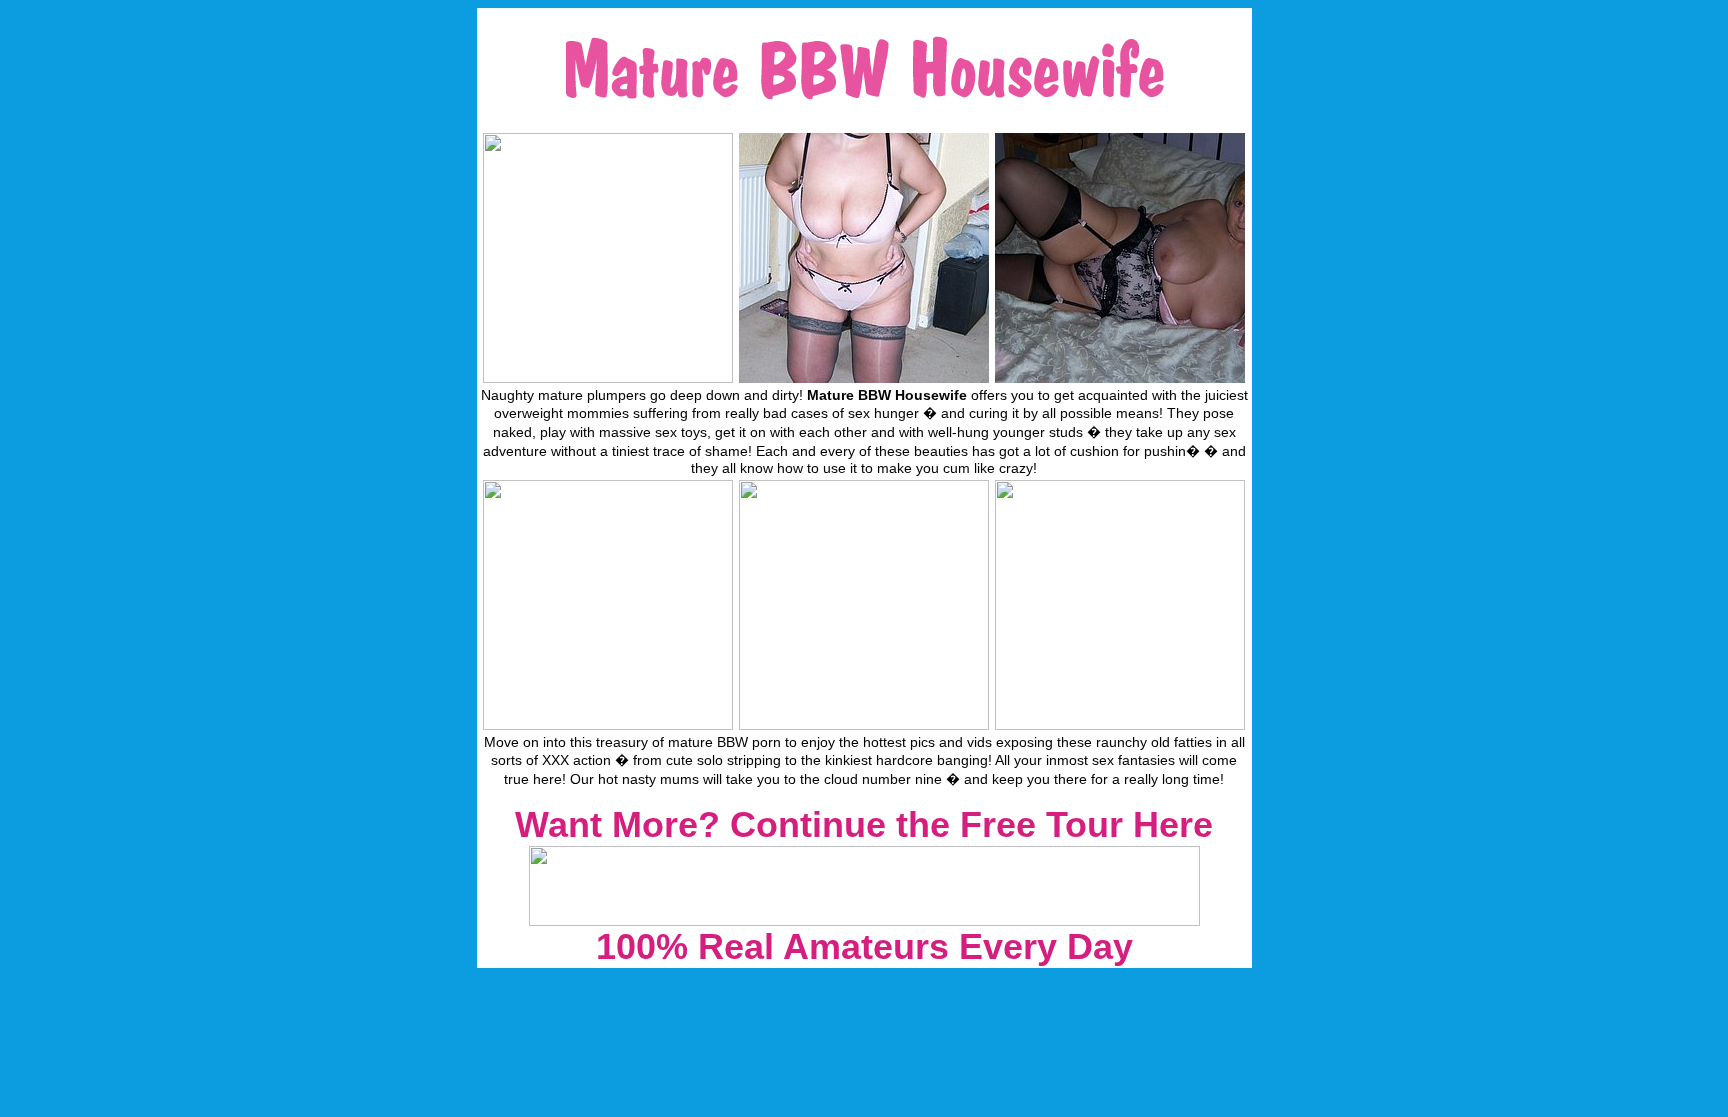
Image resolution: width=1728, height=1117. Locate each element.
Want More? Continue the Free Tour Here (864, 824)
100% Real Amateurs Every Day (864, 946)
